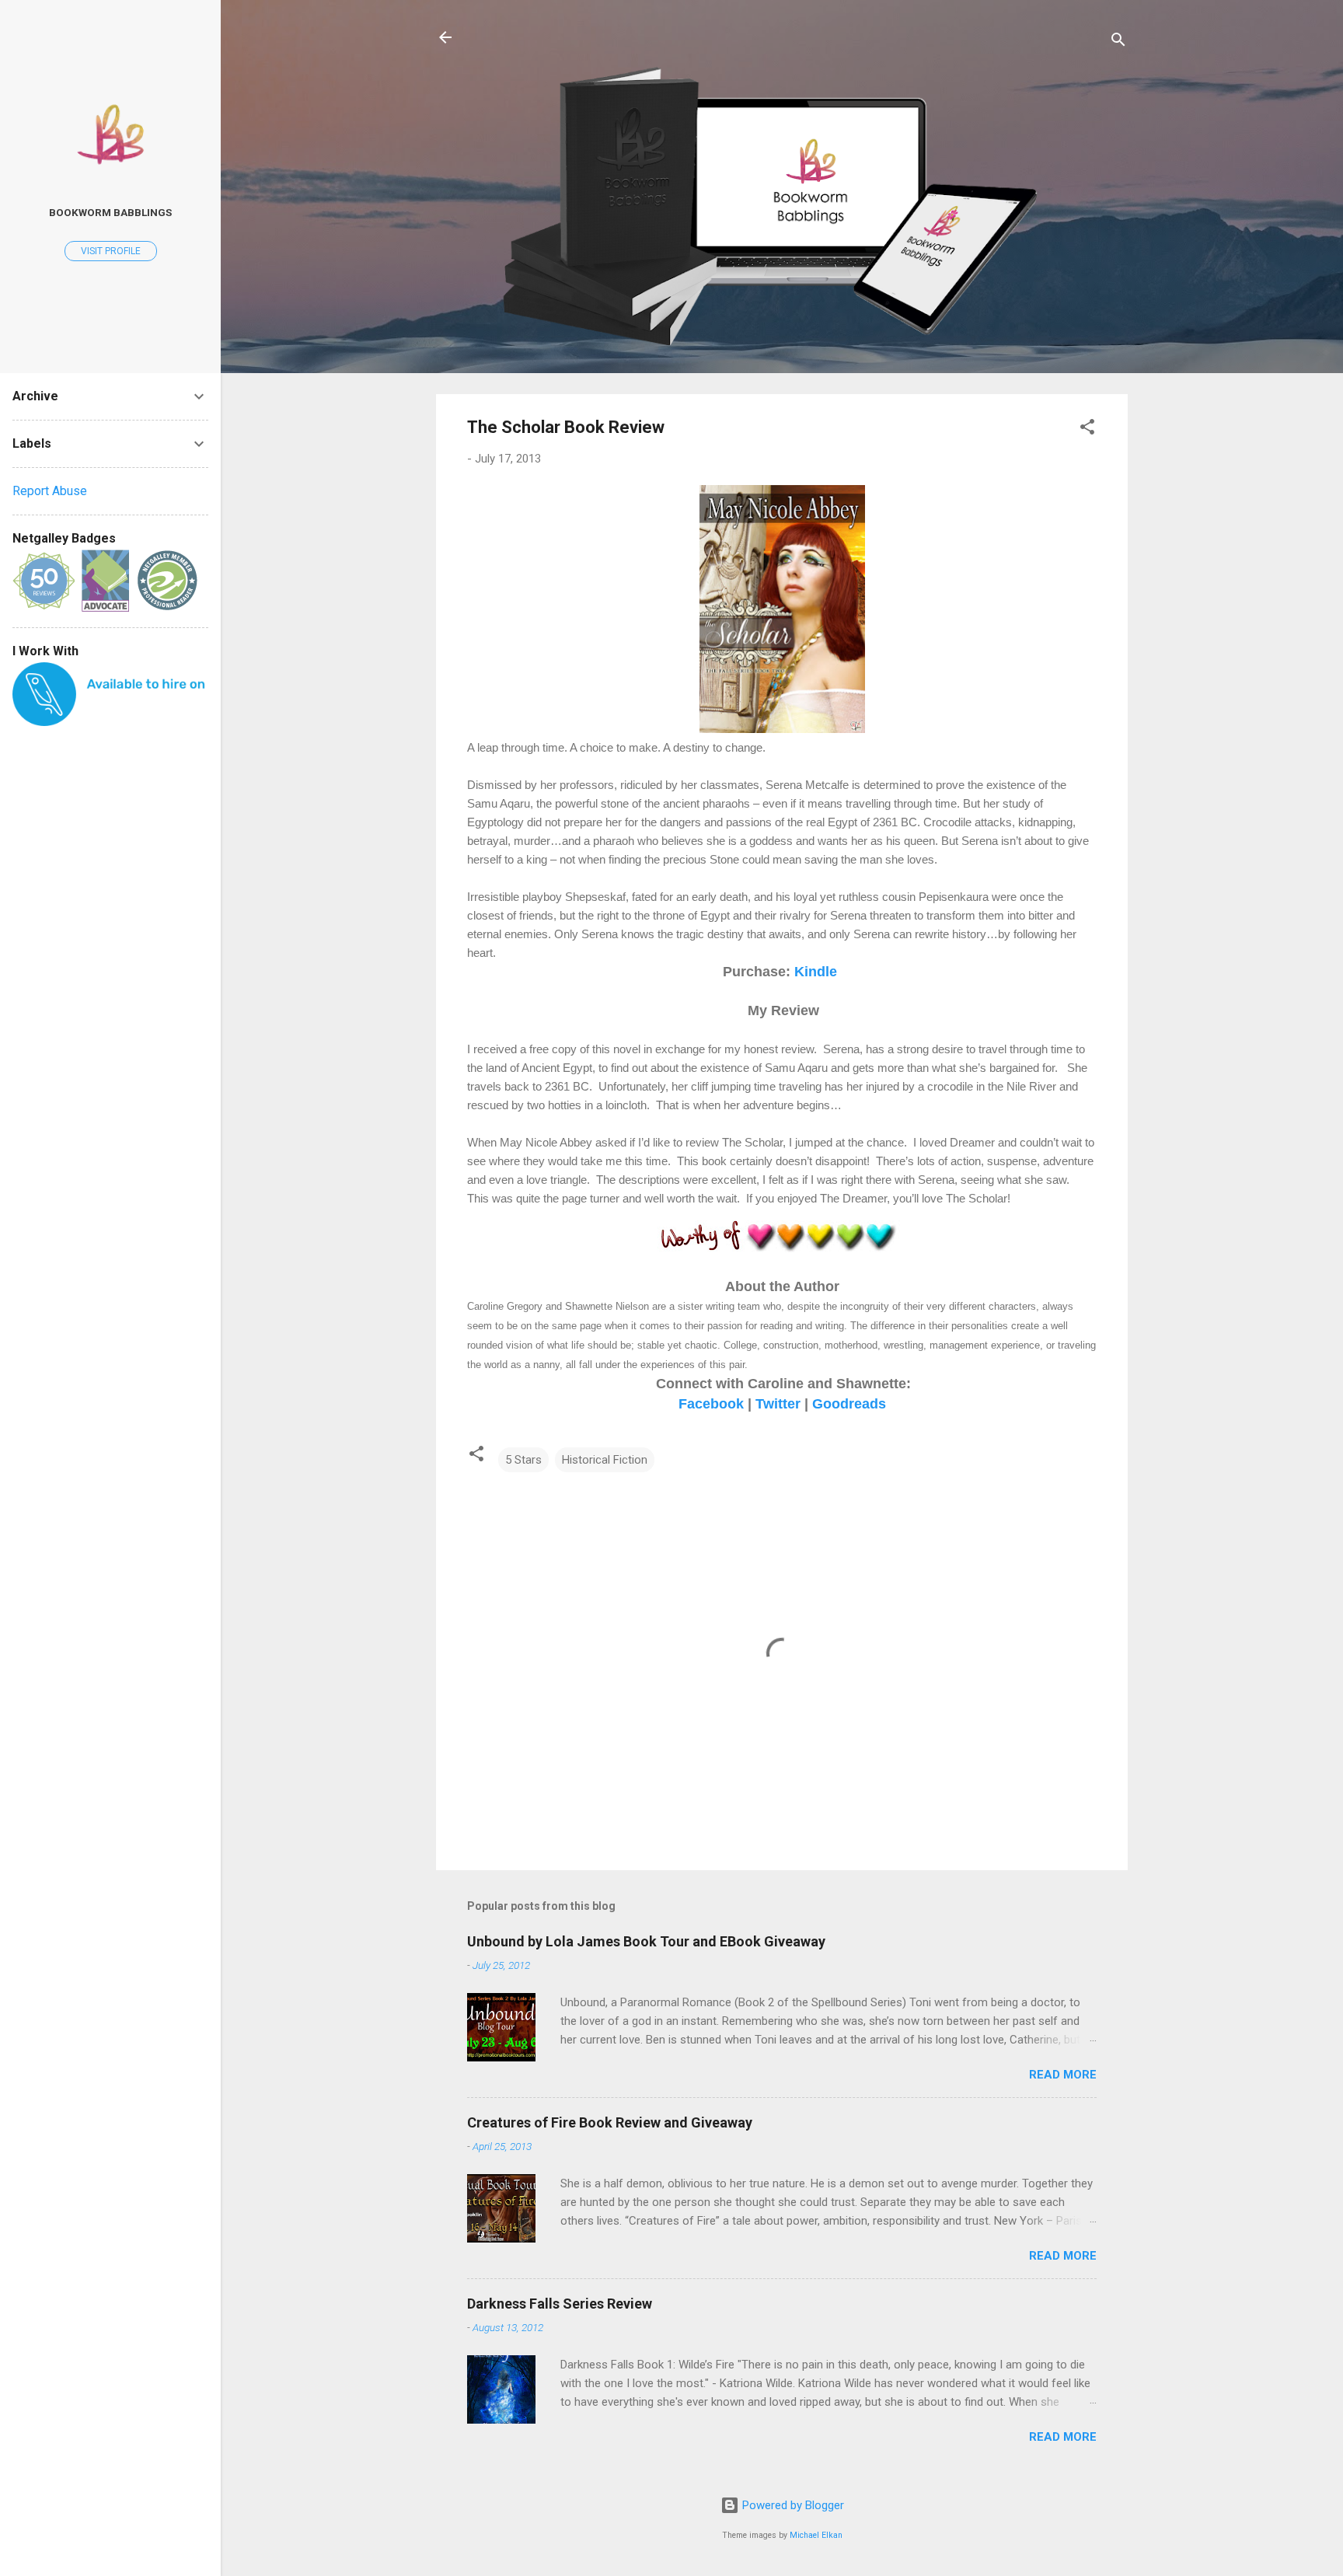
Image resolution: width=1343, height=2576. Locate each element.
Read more (1063, 2075)
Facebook (711, 1404)
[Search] (1118, 42)
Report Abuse (50, 491)
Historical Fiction (605, 1460)
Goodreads (849, 1404)
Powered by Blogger (792, 2505)
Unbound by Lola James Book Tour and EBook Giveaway (646, 1941)
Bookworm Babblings (110, 212)
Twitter (778, 1404)
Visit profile (111, 251)
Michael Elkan (816, 2535)
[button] (1087, 429)
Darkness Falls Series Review (560, 2304)
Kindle (816, 972)
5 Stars (523, 1460)
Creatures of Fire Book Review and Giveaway (610, 2122)
